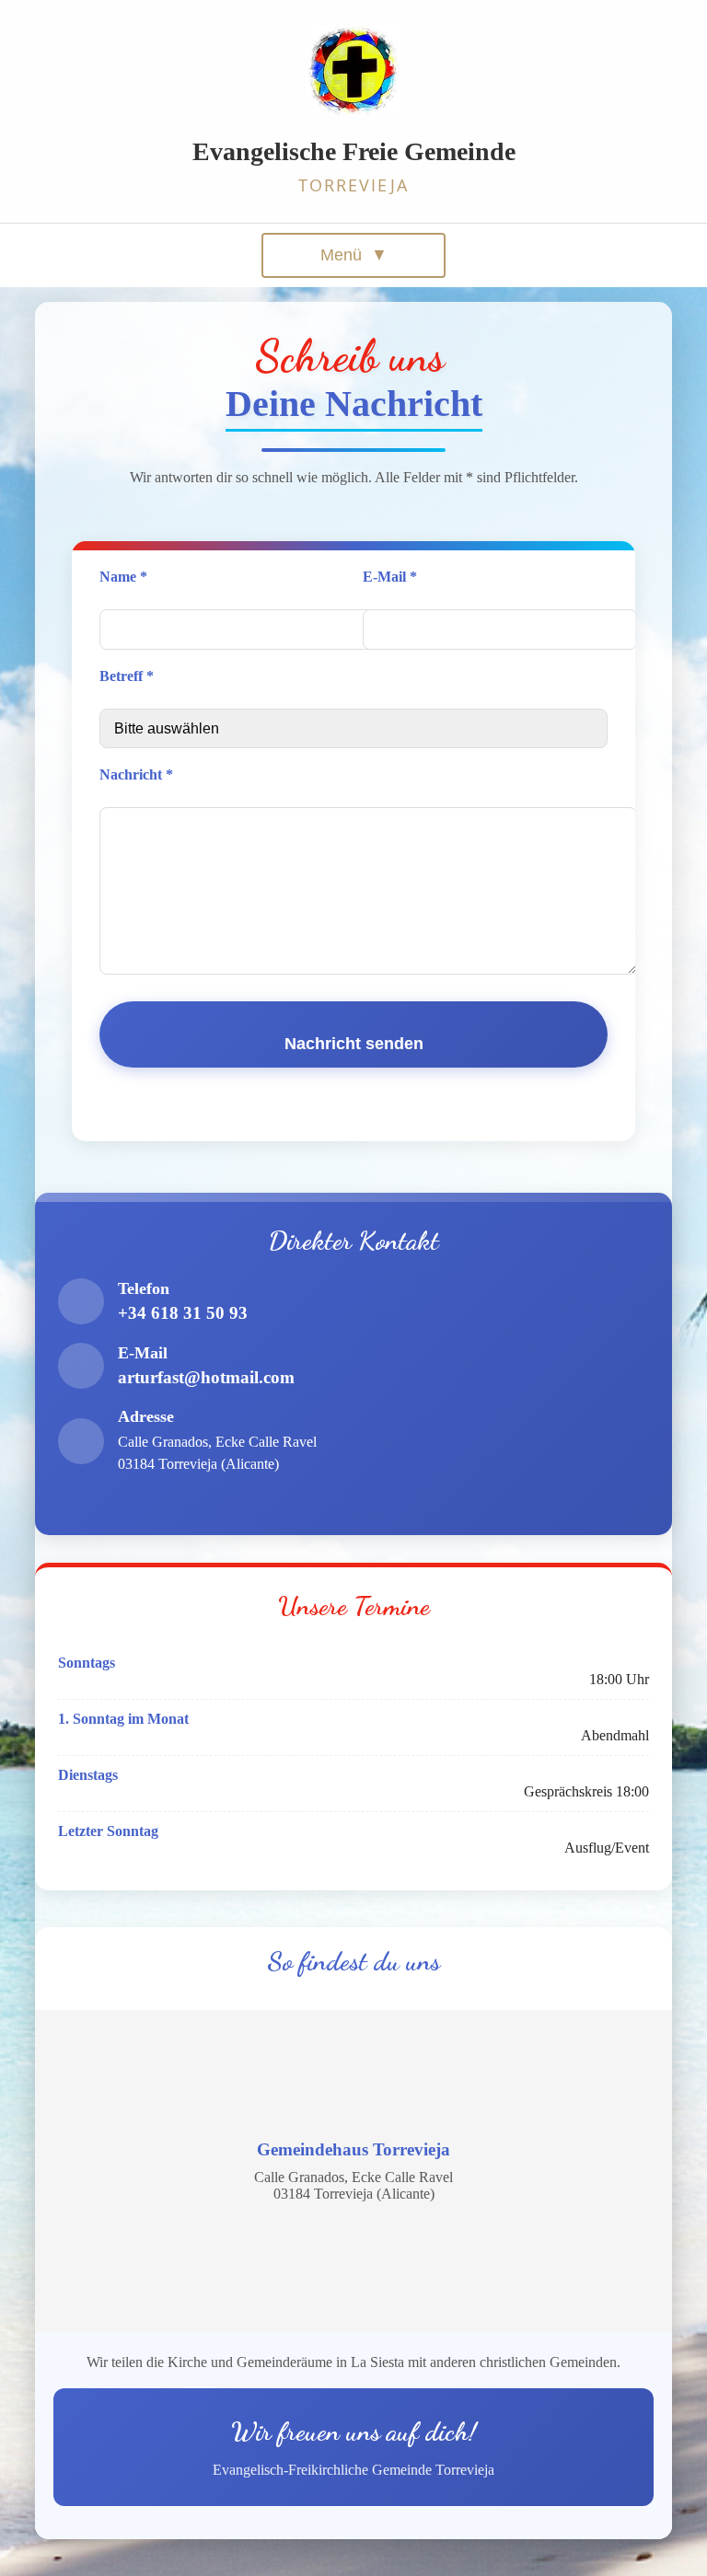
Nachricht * (136, 774)
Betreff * (127, 676)
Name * (123, 577)
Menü (354, 255)
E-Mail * (390, 577)
